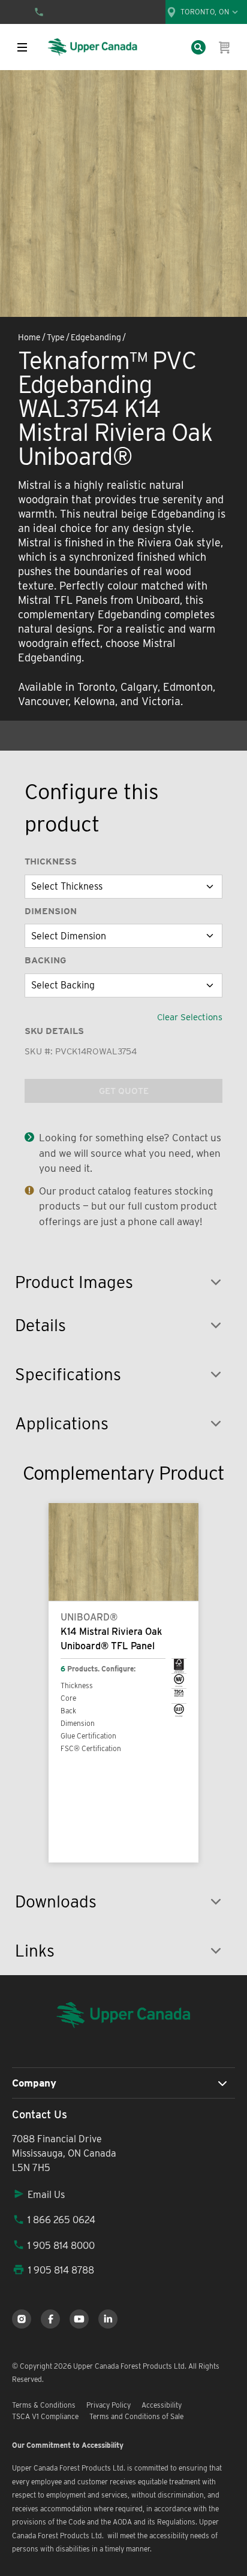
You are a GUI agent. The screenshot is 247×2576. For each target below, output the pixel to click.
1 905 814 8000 (61, 2246)
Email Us (46, 2195)
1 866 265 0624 (61, 2220)
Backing (45, 960)
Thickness (51, 861)
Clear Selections (190, 1017)
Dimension (51, 911)
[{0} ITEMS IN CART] (225, 47)
